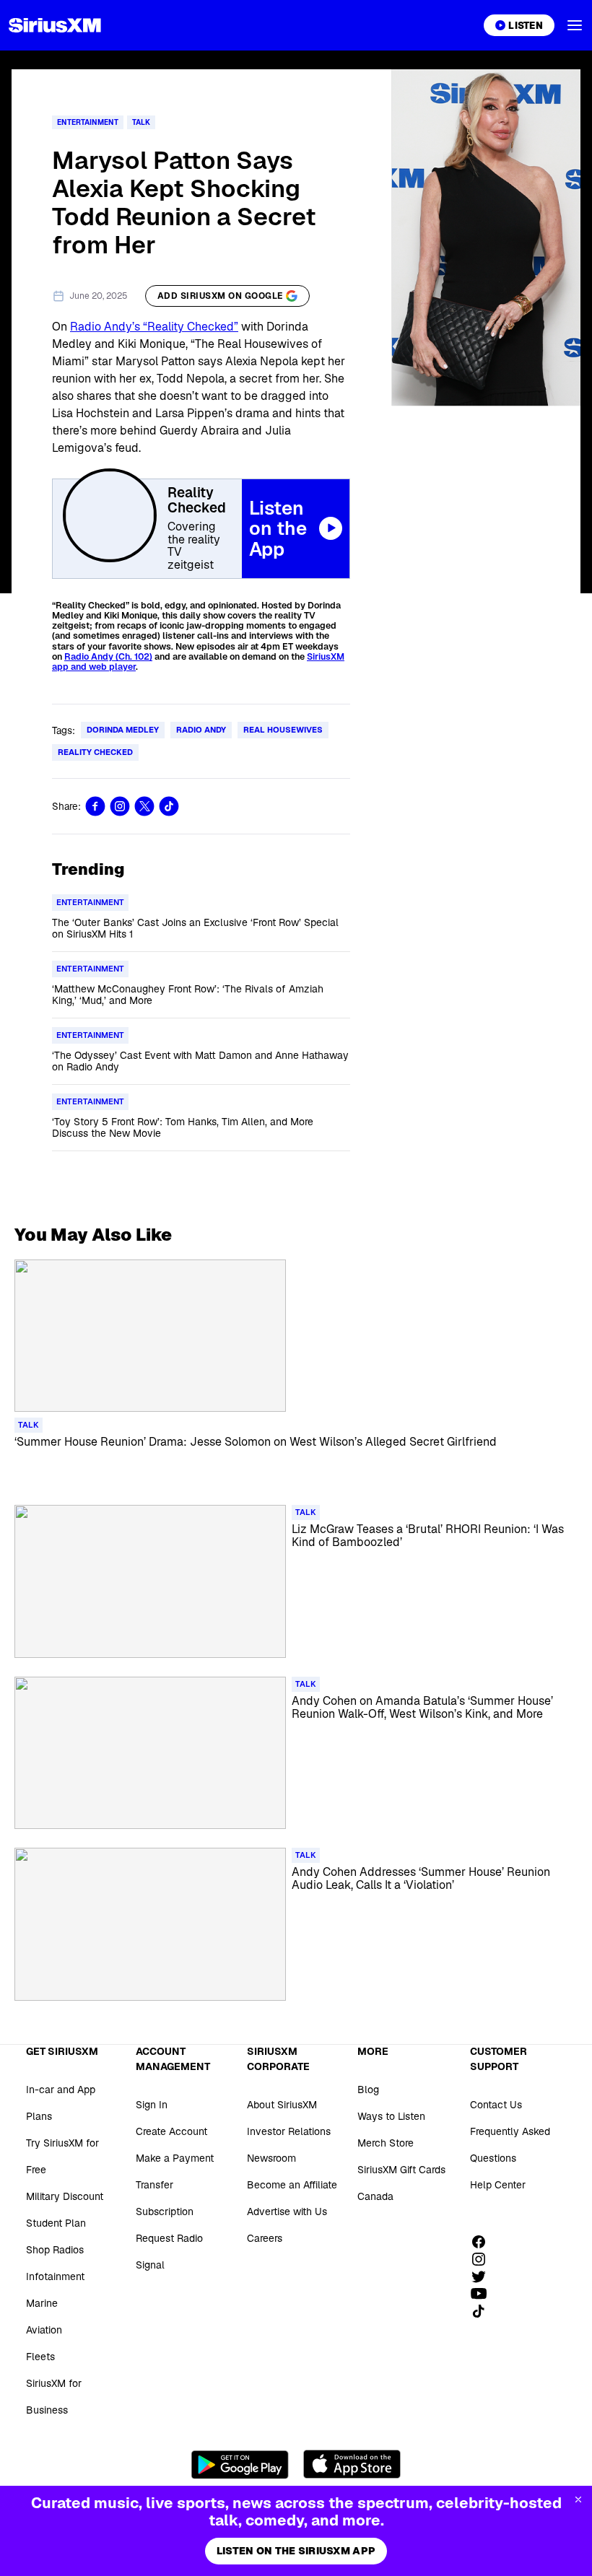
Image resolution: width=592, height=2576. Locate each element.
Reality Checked (95, 752)
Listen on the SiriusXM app (296, 2551)
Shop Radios (55, 2250)
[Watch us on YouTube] (484, 2294)
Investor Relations (289, 2131)
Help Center (498, 2185)
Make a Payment (175, 2158)
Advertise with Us (287, 2212)
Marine (42, 2303)
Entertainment (88, 122)
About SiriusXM (282, 2105)
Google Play (240, 2464)
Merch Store (386, 2143)
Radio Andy (201, 730)
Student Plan (56, 2223)
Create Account (171, 2131)
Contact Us (496, 2105)
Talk (141, 122)
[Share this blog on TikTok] (169, 806)
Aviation (44, 2330)
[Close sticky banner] (578, 2499)
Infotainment (55, 2276)
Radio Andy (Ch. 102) (108, 657)
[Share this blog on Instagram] (120, 806)
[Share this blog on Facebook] (95, 806)
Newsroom (271, 2158)
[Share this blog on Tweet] (144, 806)
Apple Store (352, 2464)
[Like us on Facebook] (484, 2242)
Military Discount (65, 2196)
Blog (368, 2090)
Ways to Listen (391, 2116)
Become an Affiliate (292, 2185)
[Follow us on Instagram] (484, 2259)
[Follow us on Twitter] (484, 2276)
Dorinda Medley (123, 730)
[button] (575, 25)
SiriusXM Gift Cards (401, 2170)
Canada (375, 2196)
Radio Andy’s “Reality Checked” (154, 327)
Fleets (40, 2357)
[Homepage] (55, 25)
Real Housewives (283, 730)
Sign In (152, 2105)
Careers (265, 2238)
